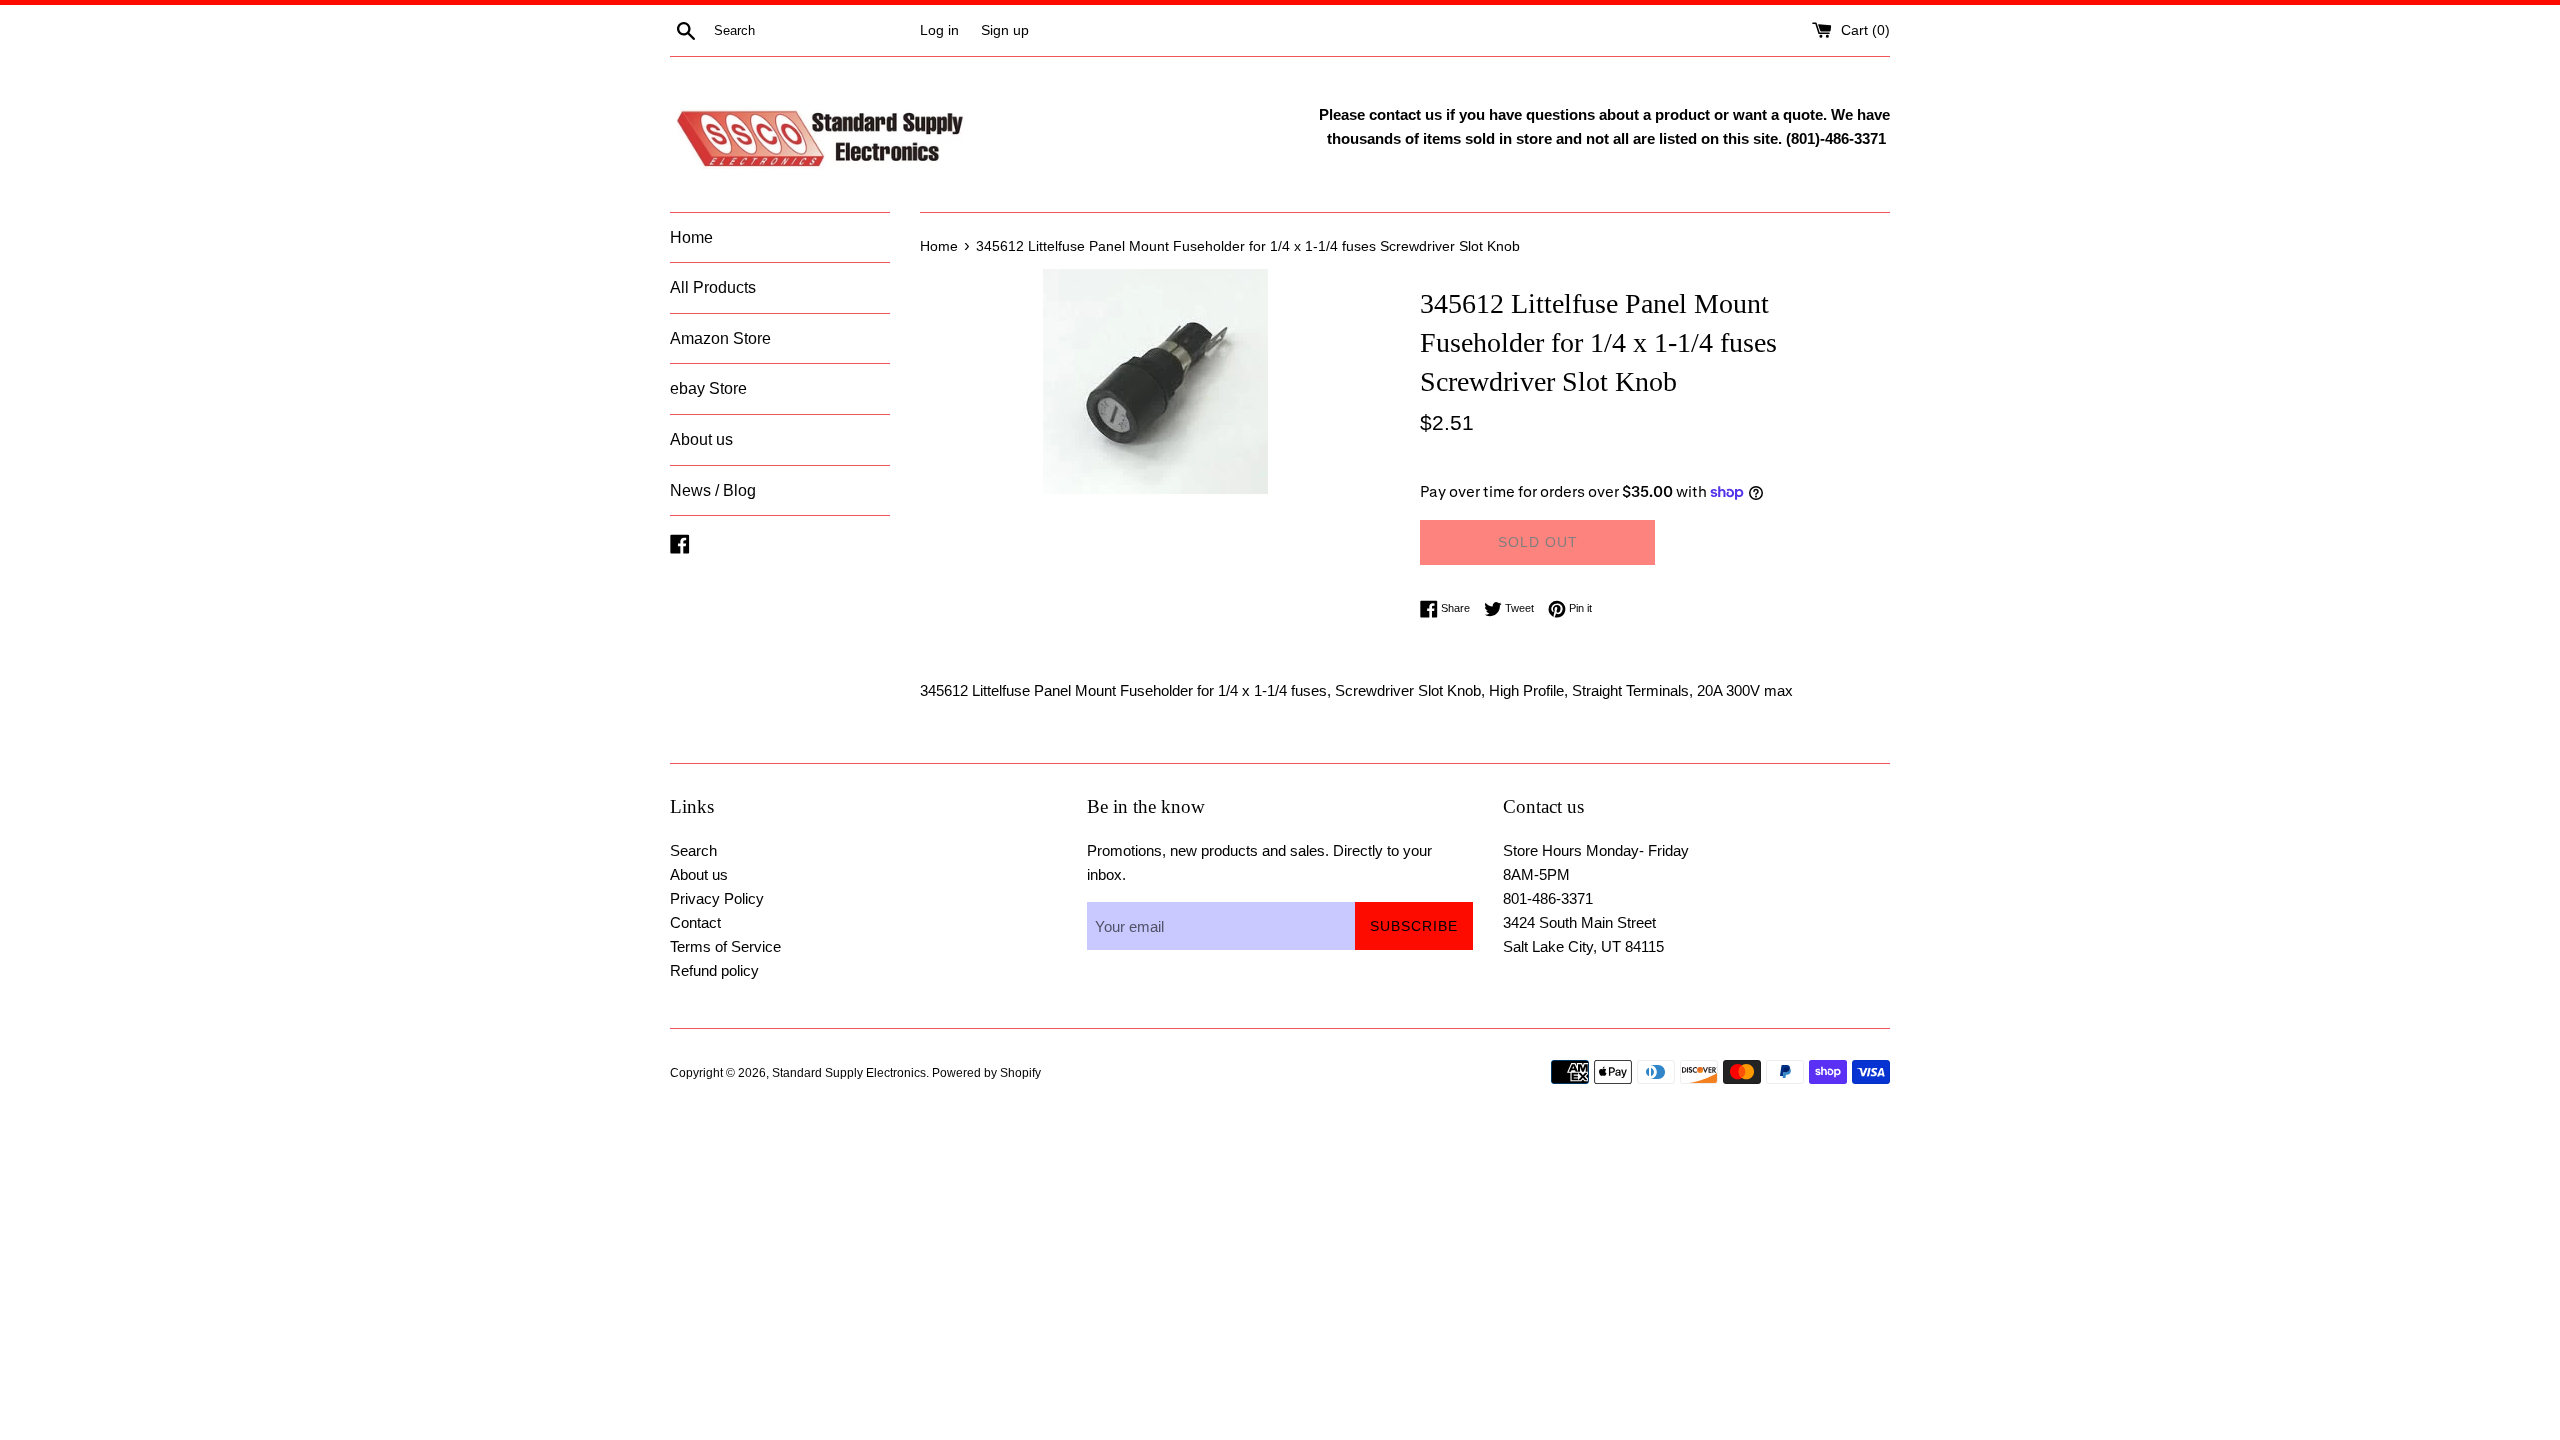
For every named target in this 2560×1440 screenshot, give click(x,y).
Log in (939, 30)
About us (701, 439)
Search (693, 850)
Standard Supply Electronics (849, 1073)
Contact (695, 922)
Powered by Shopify (986, 1073)
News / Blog (713, 490)
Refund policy (714, 970)
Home (691, 237)
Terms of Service (725, 946)
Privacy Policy (717, 898)
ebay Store (708, 388)
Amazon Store (720, 338)
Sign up (1005, 30)
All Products (713, 287)
